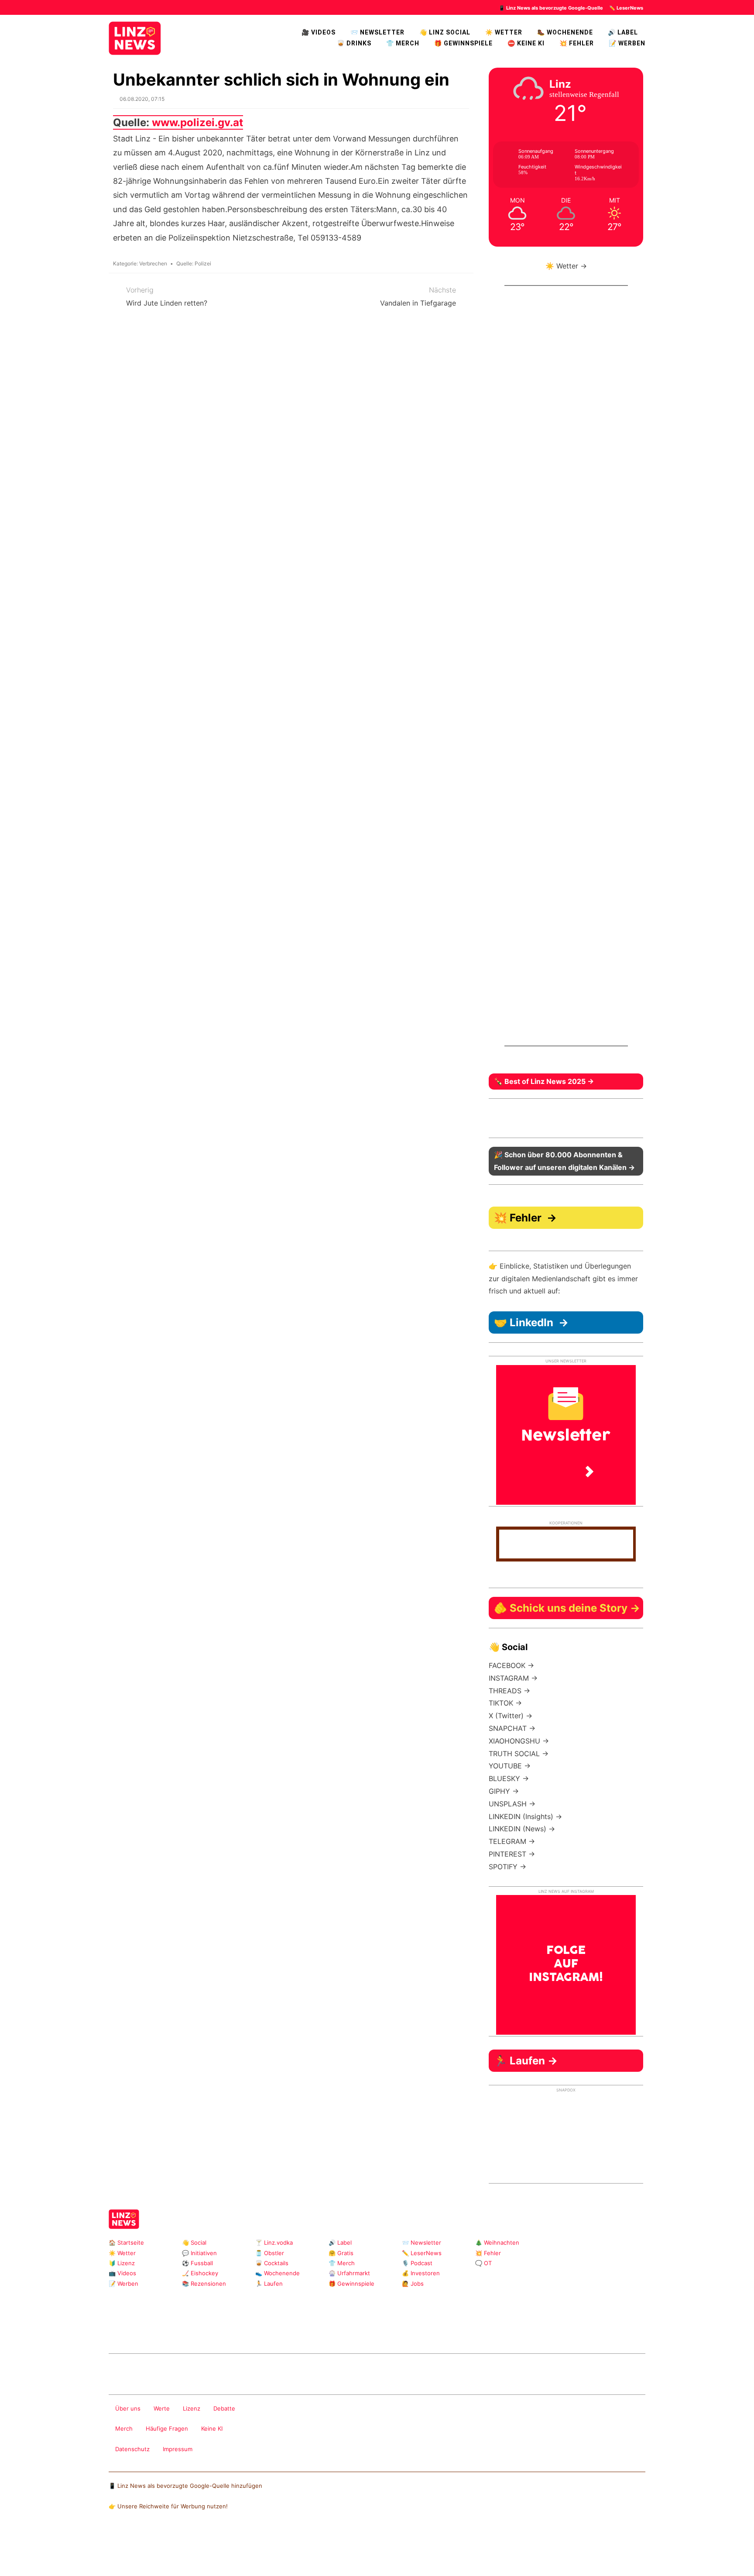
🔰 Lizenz (122, 2263)
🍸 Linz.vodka (274, 2242)
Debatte (224, 2408)
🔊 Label (623, 32)
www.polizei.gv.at (197, 122)
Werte (162, 2408)
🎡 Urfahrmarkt (349, 2273)
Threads (142, 2330)
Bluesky (254, 2330)
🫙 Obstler (270, 2253)
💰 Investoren (421, 2273)
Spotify (268, 2330)
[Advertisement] (566, 673)
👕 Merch (403, 43)
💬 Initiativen (199, 2253)
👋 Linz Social (445, 32)
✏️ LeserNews (626, 8)
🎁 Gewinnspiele (463, 43)
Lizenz (192, 2408)
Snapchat (198, 2330)
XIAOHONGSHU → (519, 1741)
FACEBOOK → (511, 1665)
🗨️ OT (483, 2263)
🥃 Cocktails (272, 2263)
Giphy (212, 2330)
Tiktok (170, 2330)
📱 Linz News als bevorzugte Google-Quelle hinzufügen (185, 2486)
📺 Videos (122, 2273)
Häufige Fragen (167, 2428)
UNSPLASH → (512, 1804)
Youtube (156, 2330)
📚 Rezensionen (204, 2284)
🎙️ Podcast (417, 2263)
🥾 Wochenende (565, 32)
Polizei (203, 263)
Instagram (114, 2330)
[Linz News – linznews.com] (135, 37)
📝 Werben (123, 2284)
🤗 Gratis (341, 2253)
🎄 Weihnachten (497, 2242)
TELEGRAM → (512, 1841)
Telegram (226, 2330)
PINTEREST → (512, 1854)
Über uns (128, 2408)
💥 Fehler (577, 43)
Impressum (178, 2449)
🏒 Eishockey (200, 2273)
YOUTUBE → (510, 1766)
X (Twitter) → (511, 1716)
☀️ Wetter (504, 32)
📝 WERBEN (627, 43)
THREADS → (509, 1691)
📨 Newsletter (377, 32)
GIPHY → (504, 1791)
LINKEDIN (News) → (522, 1829)
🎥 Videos (319, 32)
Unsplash (240, 2330)
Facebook (128, 2330)
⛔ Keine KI (526, 43)
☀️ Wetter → (566, 266)
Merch (124, 2428)
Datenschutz (132, 2449)
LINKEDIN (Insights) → (525, 1816)
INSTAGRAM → (513, 1678)
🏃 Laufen (269, 2284)
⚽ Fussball (197, 2263)
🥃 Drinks (354, 43)
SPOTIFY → (507, 1867)
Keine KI (212, 2428)
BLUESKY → (509, 1778)
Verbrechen (153, 263)
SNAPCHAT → (512, 1728)
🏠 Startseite (126, 2242)
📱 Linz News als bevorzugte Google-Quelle (551, 8)
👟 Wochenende (278, 2273)
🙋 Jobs (413, 2284)
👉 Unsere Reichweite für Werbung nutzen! (168, 2506)
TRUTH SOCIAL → (519, 1754)
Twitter (184, 2330)
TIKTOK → (505, 1703)
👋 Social (194, 2242)
